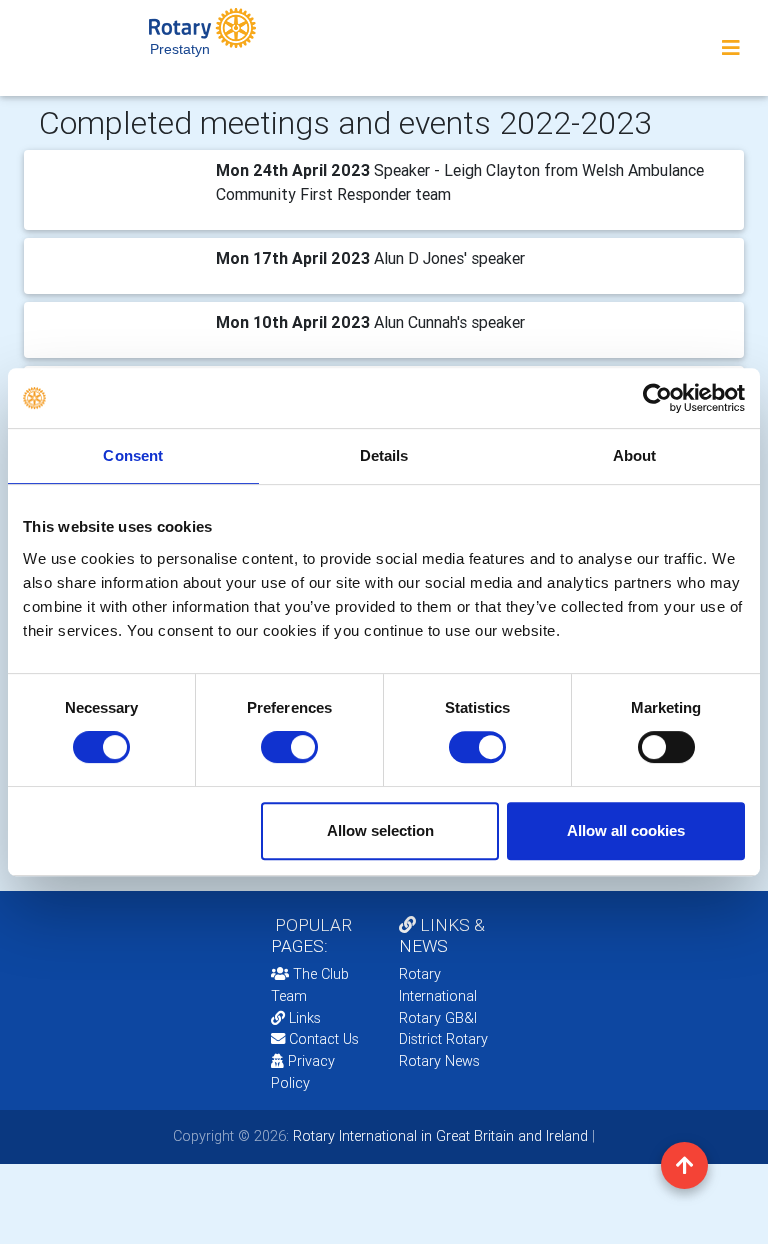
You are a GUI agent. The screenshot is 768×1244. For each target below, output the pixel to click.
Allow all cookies (626, 830)
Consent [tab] (133, 455)
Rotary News (439, 1061)
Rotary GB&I (438, 1018)
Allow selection (380, 830)
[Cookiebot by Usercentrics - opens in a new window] (657, 398)
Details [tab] (384, 455)
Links (305, 1018)
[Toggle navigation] (731, 48)
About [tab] (635, 455)
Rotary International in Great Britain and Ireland (438, 1136)
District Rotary (443, 1039)
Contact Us (322, 1039)
